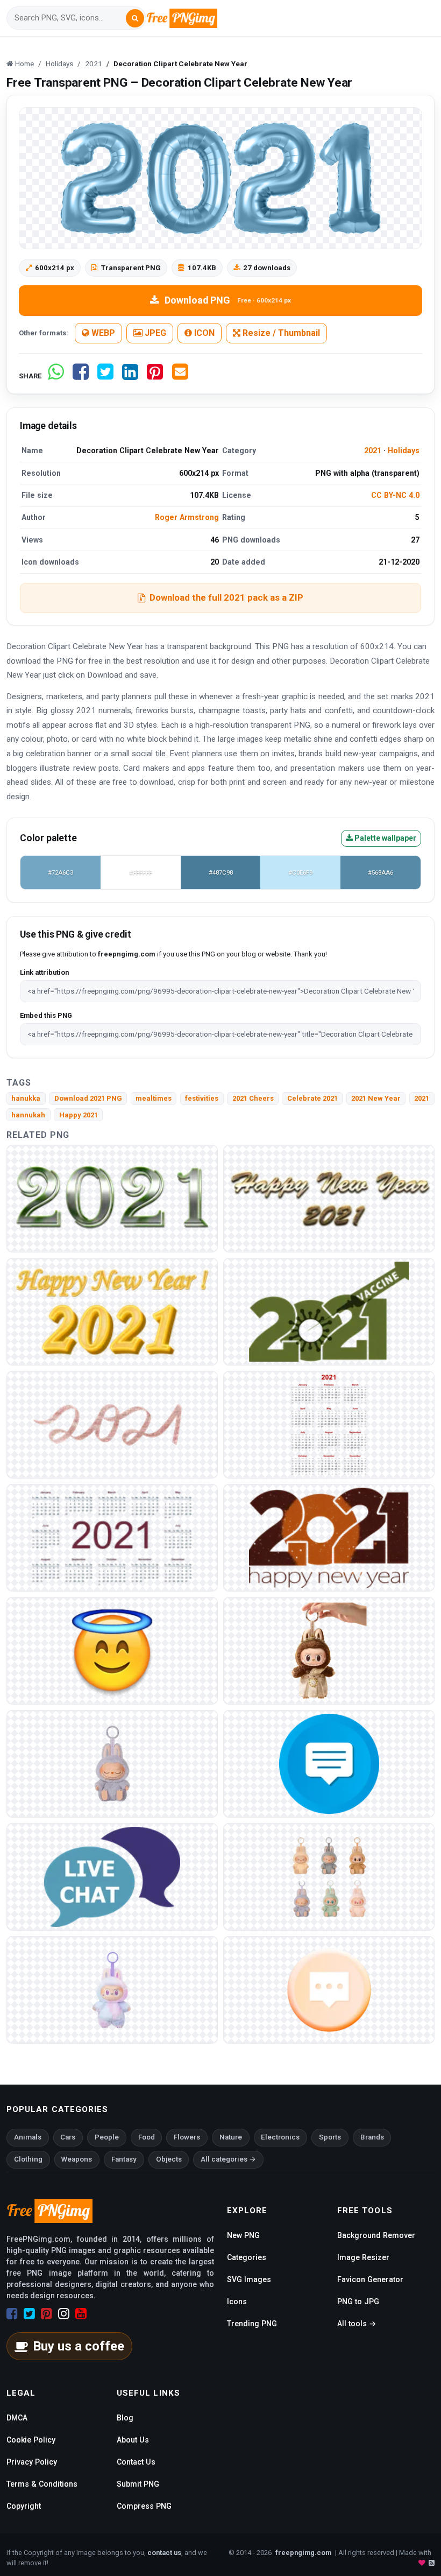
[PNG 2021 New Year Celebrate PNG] (329, 1311)
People (107, 2137)
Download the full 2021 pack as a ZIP (226, 597)
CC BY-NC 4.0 (395, 495)
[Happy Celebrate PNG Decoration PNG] (112, 1424)
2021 (373, 451)
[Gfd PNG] (112, 1650)
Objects (169, 2159)
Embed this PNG (46, 1015)
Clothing (28, 2159)
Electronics (280, 2137)
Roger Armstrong (187, 517)
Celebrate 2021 (312, 1098)
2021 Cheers (253, 1098)
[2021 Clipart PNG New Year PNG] (329, 1537)
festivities (202, 1098)
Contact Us (136, 2462)
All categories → (228, 2159)
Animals (28, 2137)
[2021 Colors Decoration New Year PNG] (112, 1311)
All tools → (357, 2324)
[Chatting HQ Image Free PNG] (329, 1989)
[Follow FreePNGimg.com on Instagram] (64, 2314)
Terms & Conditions (42, 2484)
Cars (68, 2137)
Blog (125, 2418)
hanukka (26, 1098)
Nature (231, 2137)
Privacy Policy (32, 2462)
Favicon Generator (370, 2279)
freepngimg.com (303, 2553)
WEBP (102, 333)
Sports (330, 2137)
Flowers (187, 2137)
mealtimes (154, 1098)
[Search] (135, 18)
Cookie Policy (31, 2440)
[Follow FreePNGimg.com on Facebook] (12, 2314)
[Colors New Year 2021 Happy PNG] (329, 1198)
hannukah (28, 1115)
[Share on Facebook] (81, 376)
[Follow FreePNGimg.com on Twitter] (29, 2314)
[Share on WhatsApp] (56, 376)
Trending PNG (252, 2324)
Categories (247, 2257)
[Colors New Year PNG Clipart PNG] (112, 1198)
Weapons (77, 2159)
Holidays (404, 451)
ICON (203, 333)
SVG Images (249, 2279)
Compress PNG (144, 2506)
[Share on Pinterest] (155, 376)
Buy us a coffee (79, 2346)
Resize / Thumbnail (280, 333)
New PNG (243, 2235)
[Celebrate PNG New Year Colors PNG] (329, 1424)
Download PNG (228, 300)
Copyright (24, 2506)
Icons (237, 2301)
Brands (372, 2137)
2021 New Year (376, 1098)
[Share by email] (180, 376)
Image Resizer (363, 2257)
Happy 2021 (79, 1115)
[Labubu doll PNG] (329, 1650)
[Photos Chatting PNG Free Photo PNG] (329, 1763)
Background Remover (376, 2235)
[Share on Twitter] (105, 376)
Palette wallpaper (385, 838)
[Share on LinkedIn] (130, 376)
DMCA (17, 2418)
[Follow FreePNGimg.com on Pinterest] (47, 2314)
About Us (133, 2440)
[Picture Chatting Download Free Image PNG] (112, 1876)
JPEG (154, 333)
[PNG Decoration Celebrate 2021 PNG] (112, 1537)
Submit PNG (138, 2484)
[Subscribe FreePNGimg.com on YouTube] (81, 2314)
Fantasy (124, 2159)
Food (147, 2137)
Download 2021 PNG (88, 1098)
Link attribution (44, 972)
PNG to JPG (358, 2301)
